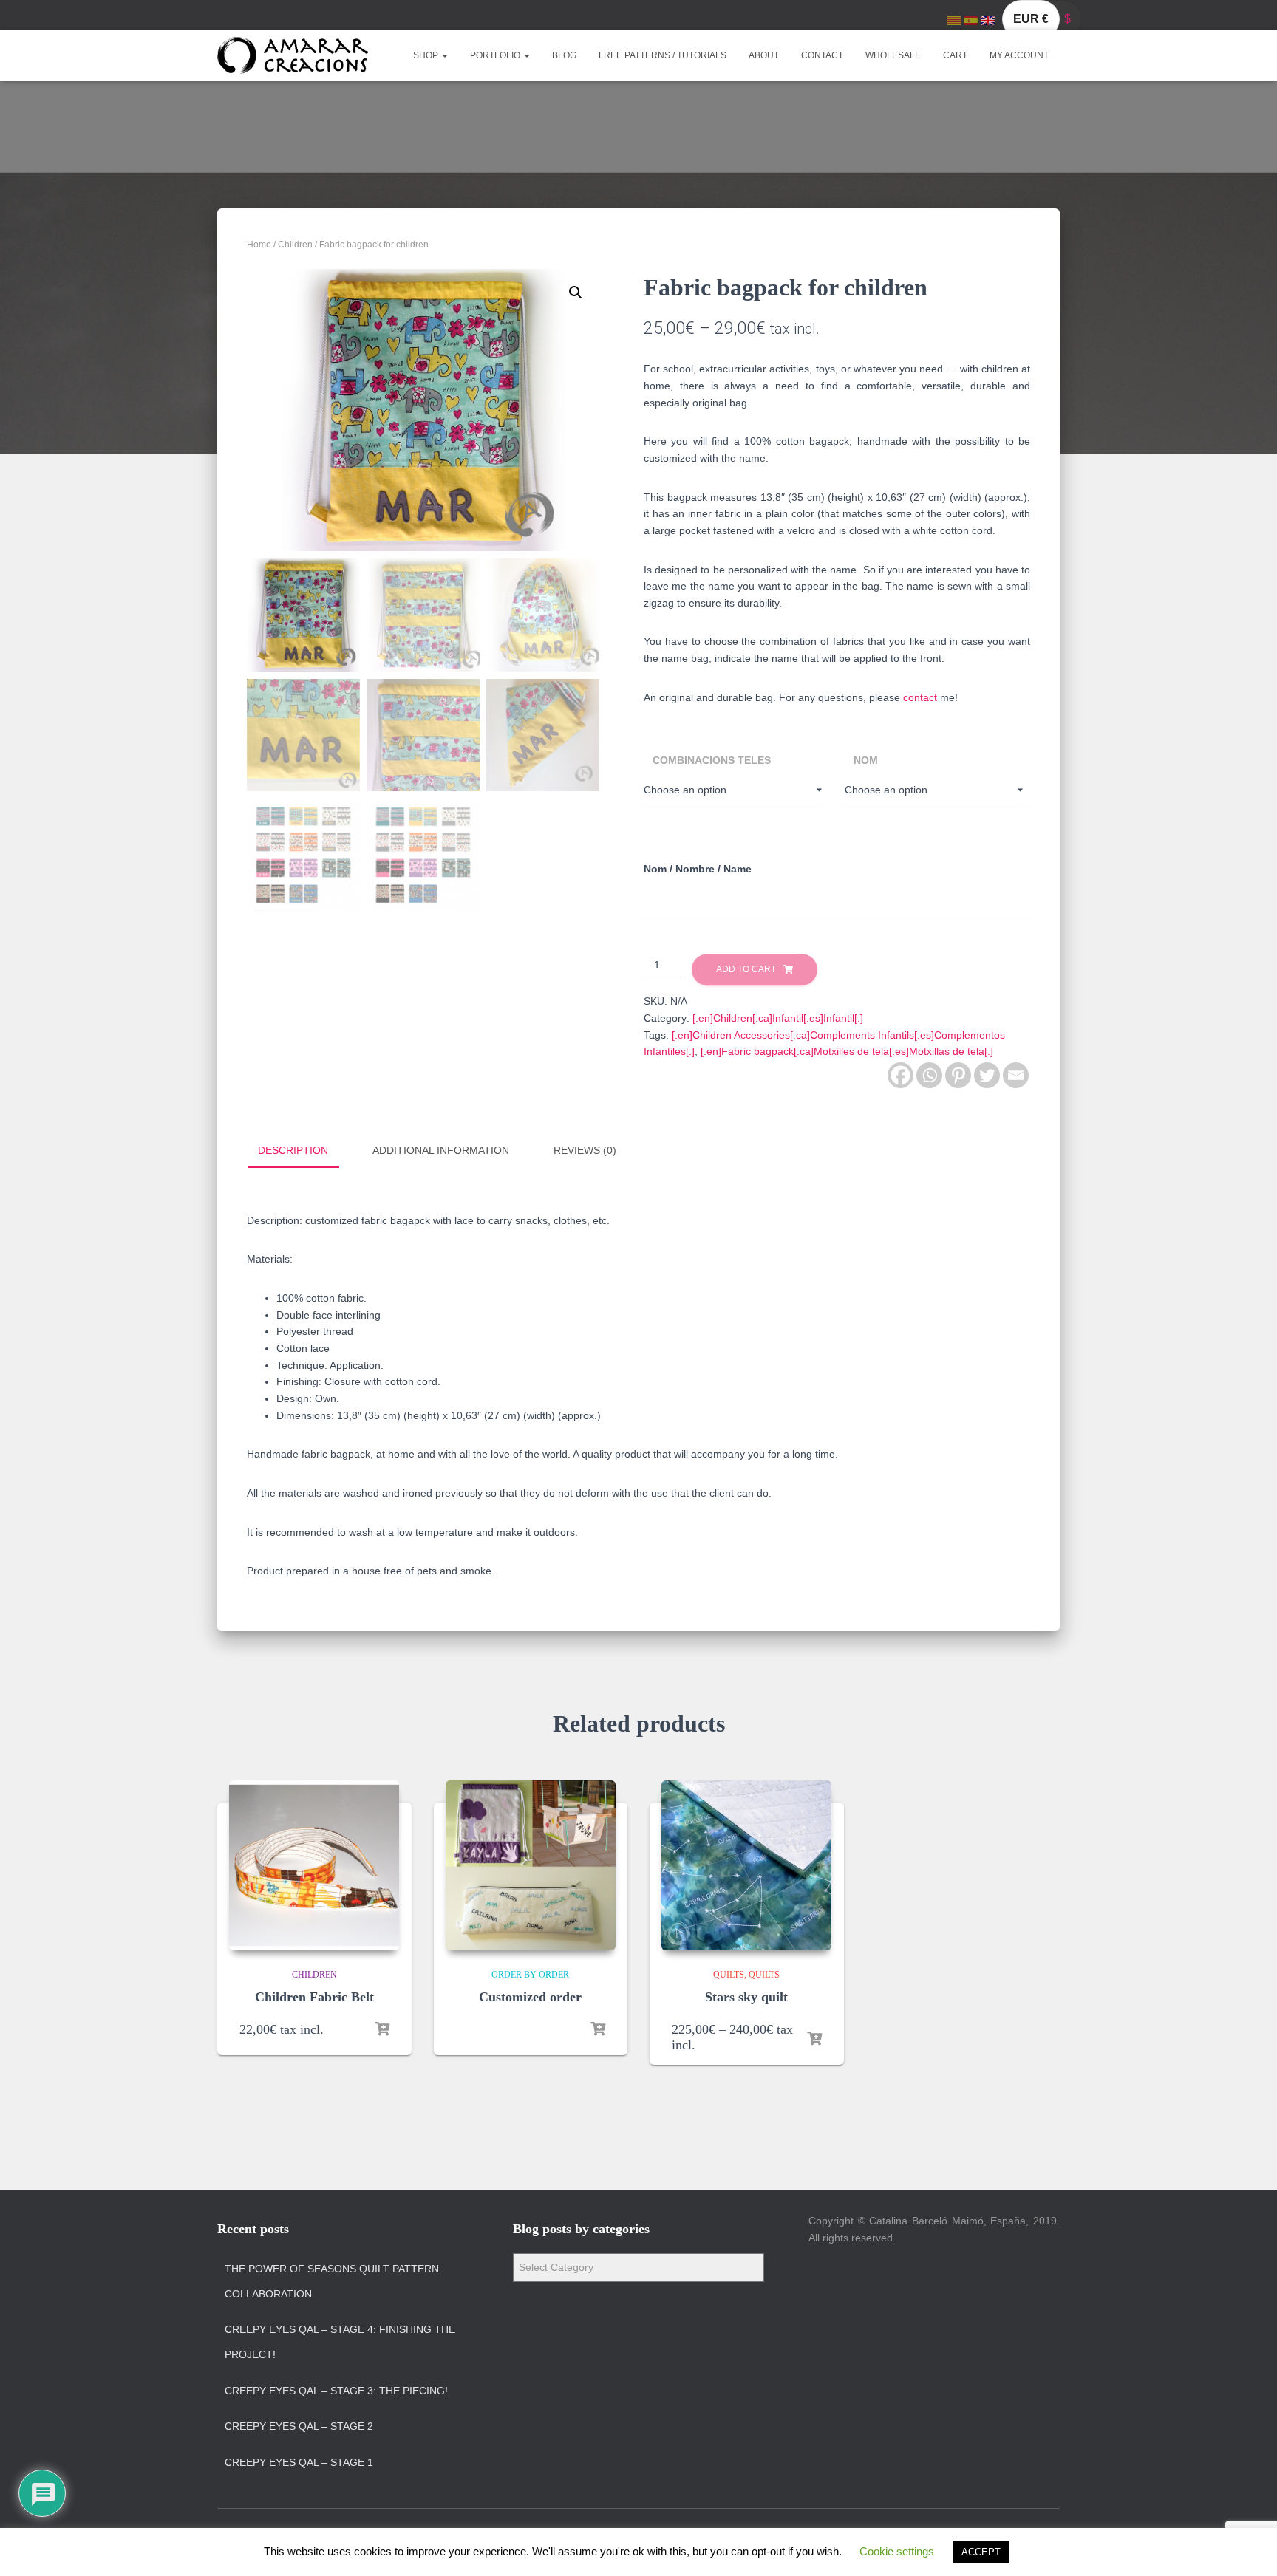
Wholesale (893, 55)
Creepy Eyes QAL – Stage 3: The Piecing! (336, 2391)
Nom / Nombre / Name (698, 869)
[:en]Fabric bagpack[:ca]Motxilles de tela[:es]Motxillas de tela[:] (847, 1051)
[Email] (1016, 1075)
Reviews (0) (585, 1150)
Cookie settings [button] (897, 2551)
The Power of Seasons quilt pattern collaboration (332, 2281)
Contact (822, 55)
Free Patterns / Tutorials (663, 55)
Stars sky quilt (746, 1997)
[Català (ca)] (954, 20)
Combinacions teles (712, 760)
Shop (427, 55)
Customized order (530, 1997)
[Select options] (814, 2039)
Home (259, 245)
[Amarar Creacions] (293, 55)
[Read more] (598, 2029)
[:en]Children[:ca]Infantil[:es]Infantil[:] (778, 1018)
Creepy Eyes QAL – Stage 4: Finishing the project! (340, 2342)
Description (293, 1150)
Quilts (729, 1975)
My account (1019, 55)
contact (920, 697)
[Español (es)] (971, 20)
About (764, 55)
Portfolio (496, 55)
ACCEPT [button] (981, 2552)
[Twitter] (987, 1075)
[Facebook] (900, 1075)
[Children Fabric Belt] (314, 1865)
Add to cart (746, 969)
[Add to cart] (382, 2029)
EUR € (1031, 19)
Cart (955, 55)
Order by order (530, 1975)
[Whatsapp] (929, 1075)
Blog (564, 55)
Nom (866, 760)
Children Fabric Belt (314, 1997)
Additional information (441, 1150)
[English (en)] (988, 20)
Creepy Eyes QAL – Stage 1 (299, 2462)
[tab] (304, 1151)
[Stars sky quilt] (746, 1865)
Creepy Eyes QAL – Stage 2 (299, 2426)
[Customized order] (531, 1865)
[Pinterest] (958, 1075)
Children (295, 245)
